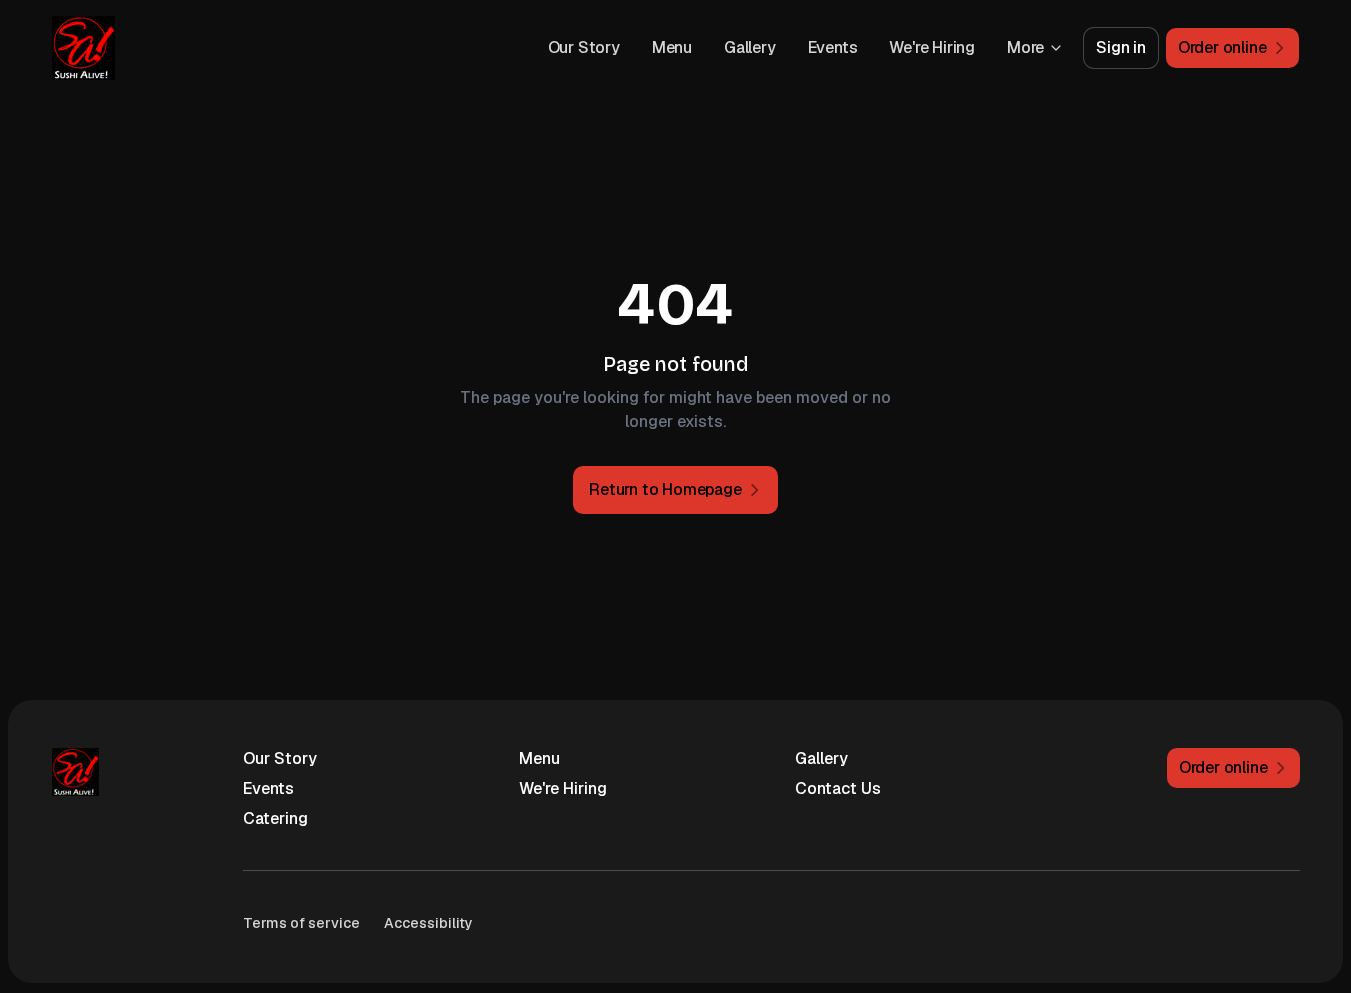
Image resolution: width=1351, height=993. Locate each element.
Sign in (1121, 47)
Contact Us (838, 788)
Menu (672, 47)
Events (833, 47)
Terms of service (301, 923)
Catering (275, 818)
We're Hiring (932, 47)
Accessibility (428, 923)
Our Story (584, 47)
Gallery (750, 47)
